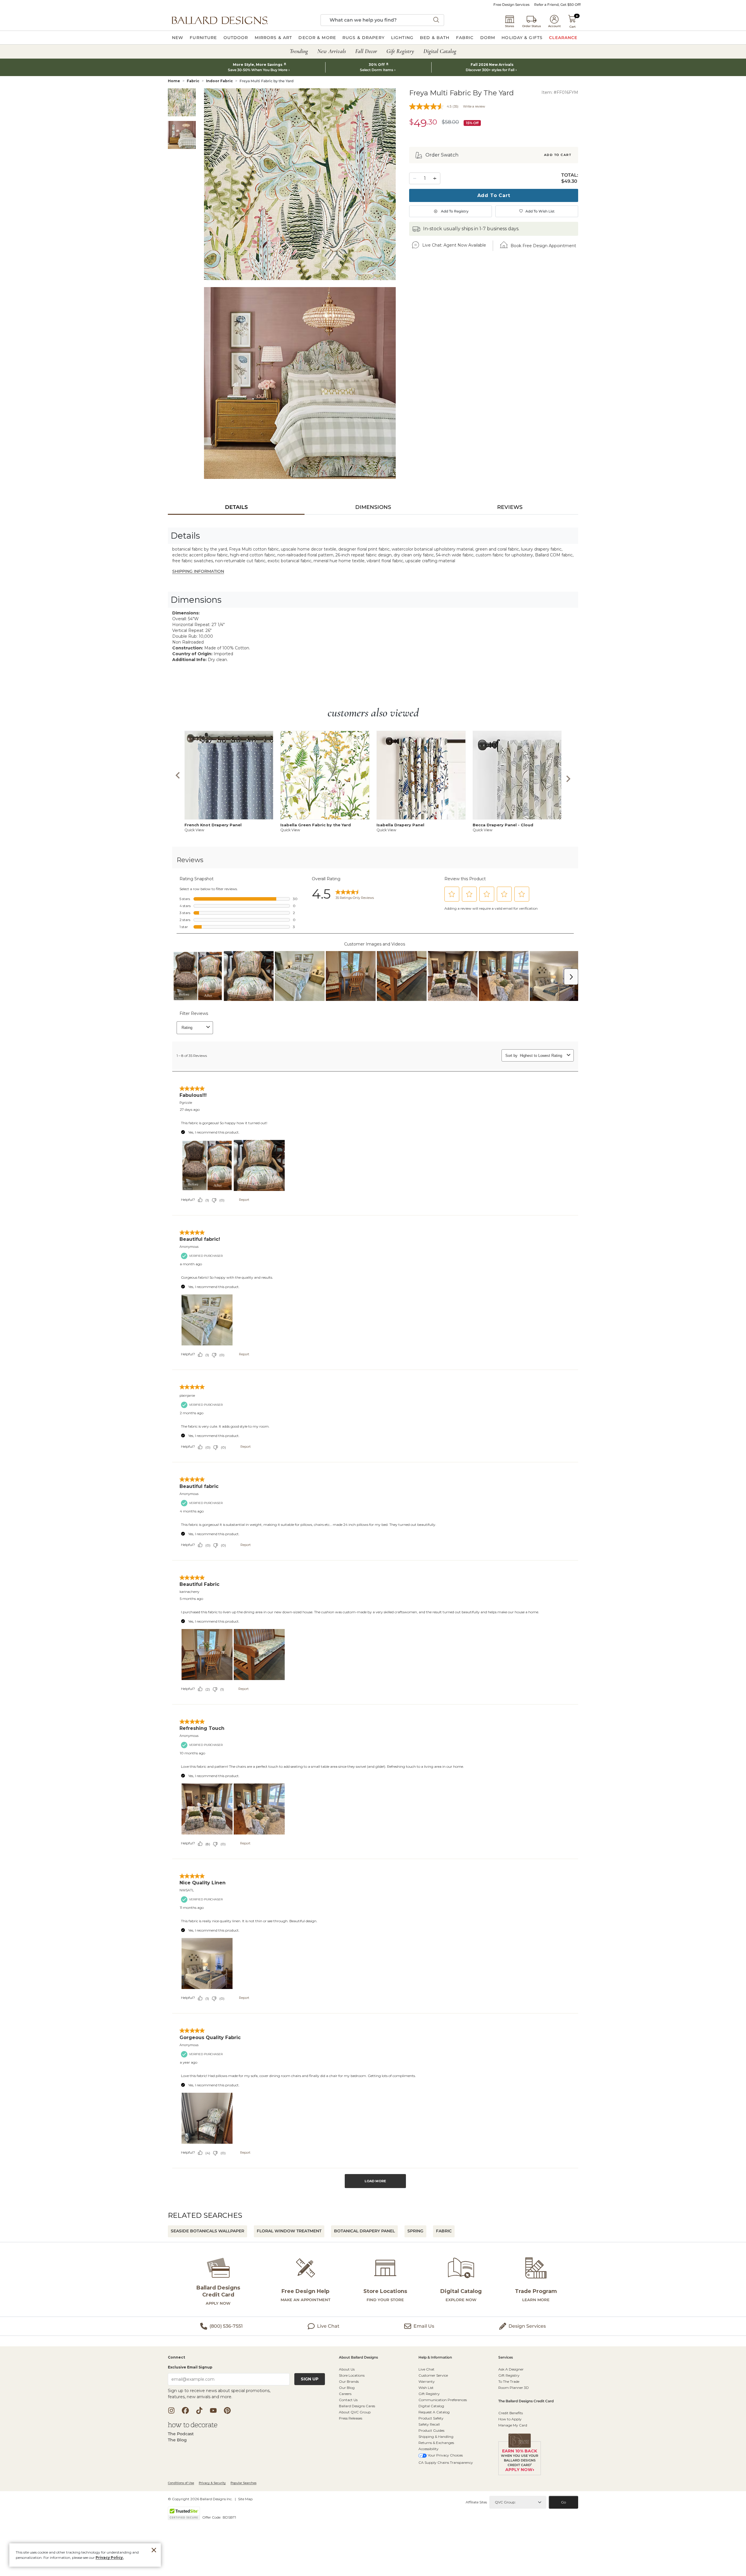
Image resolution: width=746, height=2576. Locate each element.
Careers (345, 2394)
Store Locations (352, 2375)
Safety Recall (429, 2424)
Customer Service (433, 2375)
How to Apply (510, 2419)
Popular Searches (243, 2483)
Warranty (427, 2381)
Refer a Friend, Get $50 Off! (557, 5)
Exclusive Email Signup (190, 2367)
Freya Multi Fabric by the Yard (266, 81)
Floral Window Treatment (289, 2231)
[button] (220, 20)
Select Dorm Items (376, 70)
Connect (176, 2358)
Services (506, 2358)
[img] (300, 184)
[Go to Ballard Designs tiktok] (199, 2410)
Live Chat (426, 2369)
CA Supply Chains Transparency (446, 2462)
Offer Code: (212, 2517)
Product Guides (431, 2430)
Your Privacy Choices (445, 2455)
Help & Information (435, 2358)
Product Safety (431, 2418)
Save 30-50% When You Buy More (258, 70)
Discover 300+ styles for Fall (490, 70)
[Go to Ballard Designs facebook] (185, 2410)
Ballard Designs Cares (357, 2406)
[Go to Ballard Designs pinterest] (227, 2410)
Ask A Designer (511, 2369)
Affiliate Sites (476, 2502)
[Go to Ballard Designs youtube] (213, 2410)
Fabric (193, 81)
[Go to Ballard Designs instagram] (171, 2410)
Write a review (474, 106)
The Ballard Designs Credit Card (526, 2401)
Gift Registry (429, 2394)
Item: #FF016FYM (560, 92)
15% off (472, 123)
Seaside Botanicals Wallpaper (207, 2231)
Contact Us (348, 2400)
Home (174, 81)
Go (563, 2502)
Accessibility (429, 2449)
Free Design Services (511, 5)
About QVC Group (355, 2412)
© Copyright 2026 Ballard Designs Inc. (200, 2499)
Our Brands (349, 2381)
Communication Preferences (443, 2400)
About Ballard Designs (358, 2358)
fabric (444, 2231)
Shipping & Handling (436, 2437)
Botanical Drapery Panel (364, 2231)
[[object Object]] (373, 1524)
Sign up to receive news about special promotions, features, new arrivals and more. (219, 2394)
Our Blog (347, 2388)
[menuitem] (178, 38)
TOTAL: (570, 175)
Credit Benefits (511, 2413)
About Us (347, 2369)
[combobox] (382, 20)
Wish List (426, 2388)
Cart (572, 27)
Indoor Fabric (219, 81)
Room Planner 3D (514, 2388)
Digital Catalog (431, 2406)
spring (415, 2231)
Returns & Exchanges (436, 2443)
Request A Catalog (434, 2412)
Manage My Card (513, 2425)
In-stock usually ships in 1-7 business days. (471, 229)
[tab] (236, 507)
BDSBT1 (229, 2517)
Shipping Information (198, 571)
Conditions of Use (181, 2483)
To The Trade (509, 2381)
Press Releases (351, 2418)
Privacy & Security (212, 2483)
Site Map (245, 2499)
